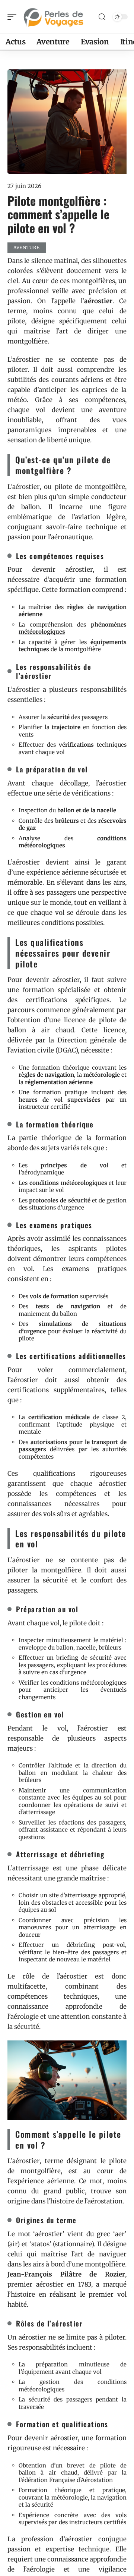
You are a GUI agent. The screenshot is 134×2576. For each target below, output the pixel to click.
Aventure (27, 247)
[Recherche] (102, 17)
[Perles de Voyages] (54, 17)
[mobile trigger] (14, 17)
